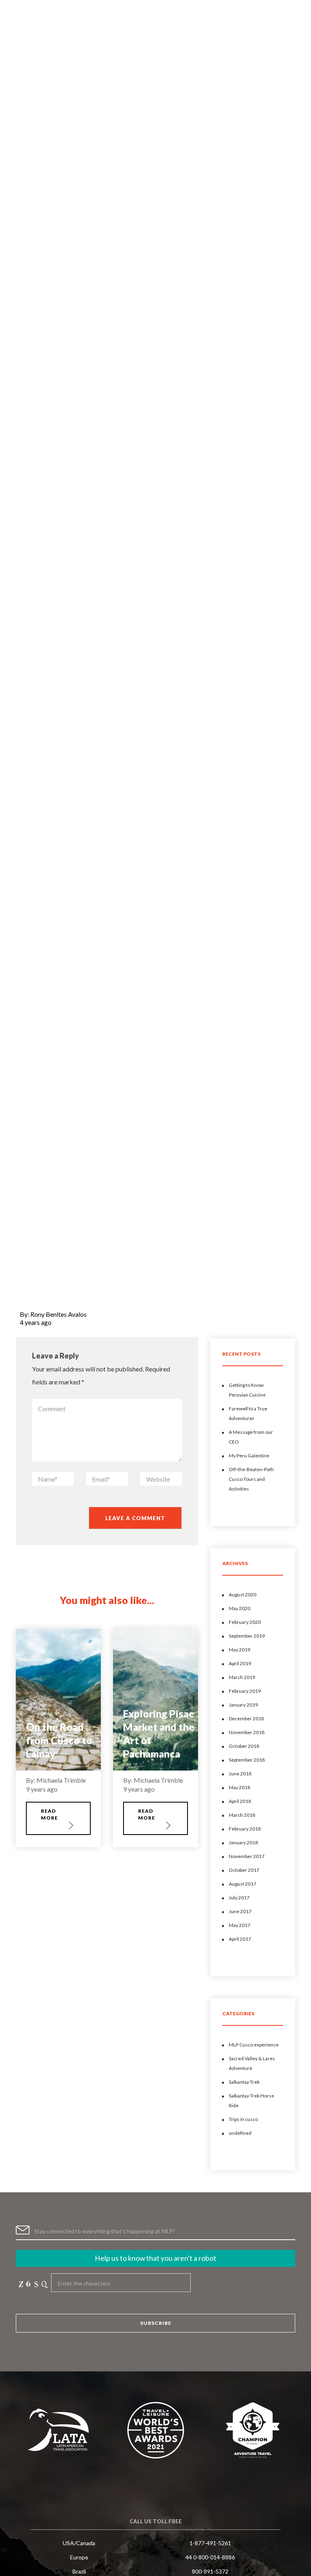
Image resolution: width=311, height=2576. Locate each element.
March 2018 (242, 1815)
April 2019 (240, 1663)
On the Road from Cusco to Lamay (59, 1740)
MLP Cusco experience (254, 2045)
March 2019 (242, 1677)
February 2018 (245, 1829)
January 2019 (243, 1705)
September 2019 (247, 1636)
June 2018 (240, 1774)
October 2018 (244, 1746)
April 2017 (240, 1939)
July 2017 (239, 1898)
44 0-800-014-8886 (210, 2557)
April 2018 (240, 1801)
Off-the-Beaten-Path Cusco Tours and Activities (251, 1479)
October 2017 (244, 1870)
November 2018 (247, 1732)
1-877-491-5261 (210, 2543)
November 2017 (247, 1856)
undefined (240, 2133)
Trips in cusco (243, 2119)
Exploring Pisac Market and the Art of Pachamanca (159, 1733)
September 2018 (247, 1760)
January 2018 (243, 1842)
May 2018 (240, 1787)
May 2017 (240, 1925)
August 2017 (243, 1884)
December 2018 (246, 1718)
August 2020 (243, 1595)
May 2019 (240, 1650)
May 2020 (240, 1608)
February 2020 (245, 1622)
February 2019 (245, 1691)
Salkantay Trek (244, 2082)
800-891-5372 (210, 2571)
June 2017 (240, 1911)
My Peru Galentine (249, 1456)
